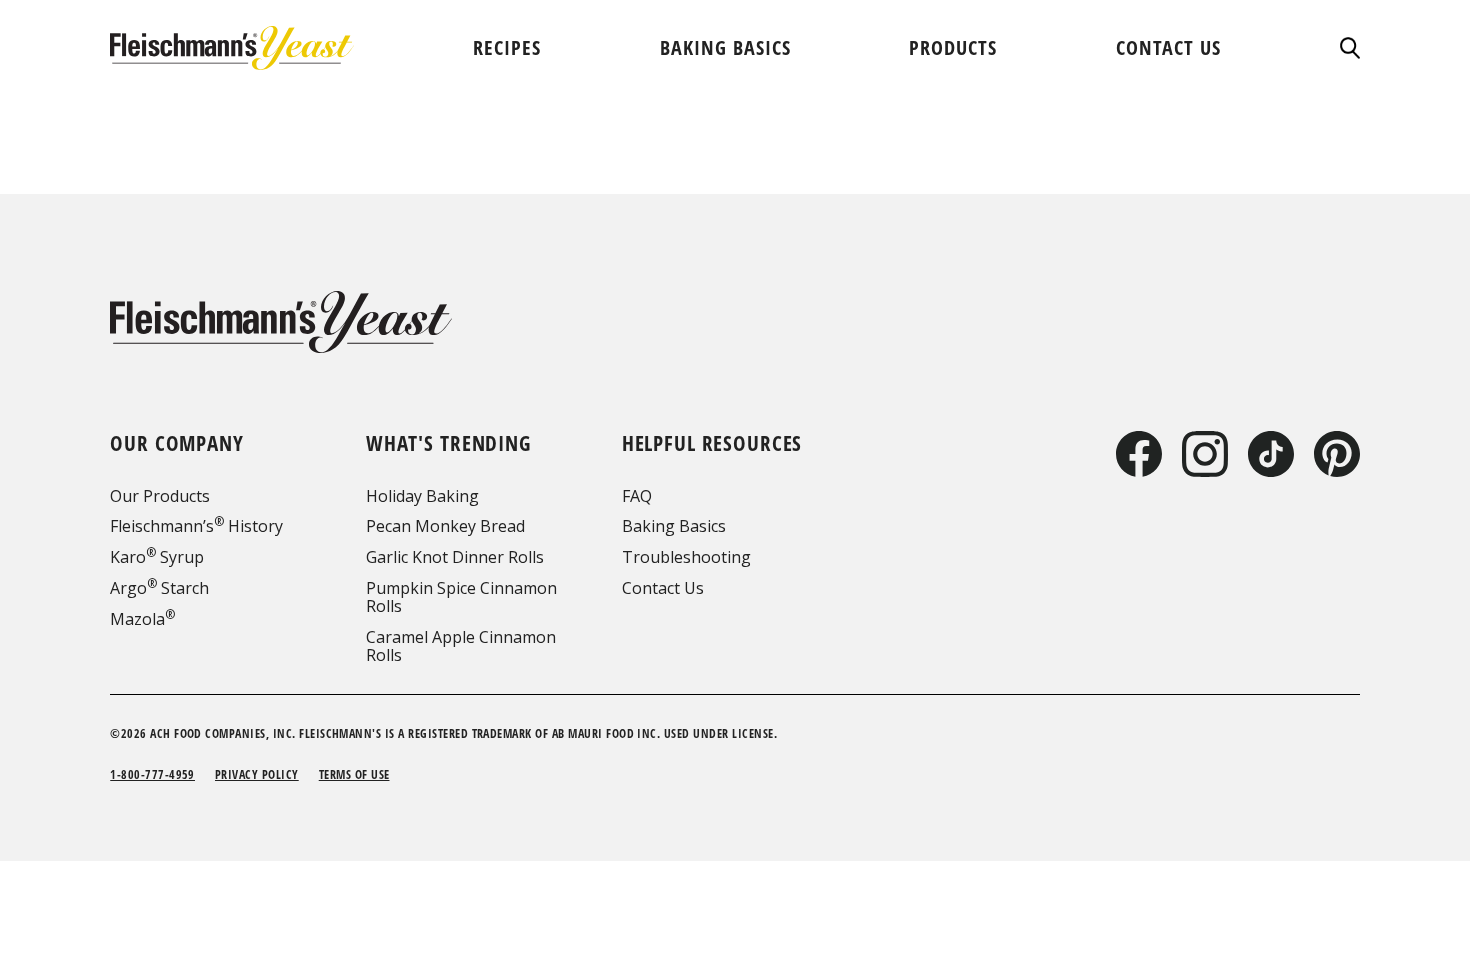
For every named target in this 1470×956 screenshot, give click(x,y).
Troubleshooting (686, 557)
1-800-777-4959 (152, 774)
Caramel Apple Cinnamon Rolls (461, 646)
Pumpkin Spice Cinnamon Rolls (461, 597)
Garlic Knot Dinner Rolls (455, 557)
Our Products (160, 496)
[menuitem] (507, 47)
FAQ (637, 496)
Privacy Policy (257, 774)
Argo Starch (159, 588)
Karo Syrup (157, 557)
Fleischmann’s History (196, 526)
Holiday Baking (422, 496)
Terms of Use (354, 774)
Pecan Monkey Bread (445, 526)
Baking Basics (674, 526)
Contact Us (663, 588)
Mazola (142, 619)
